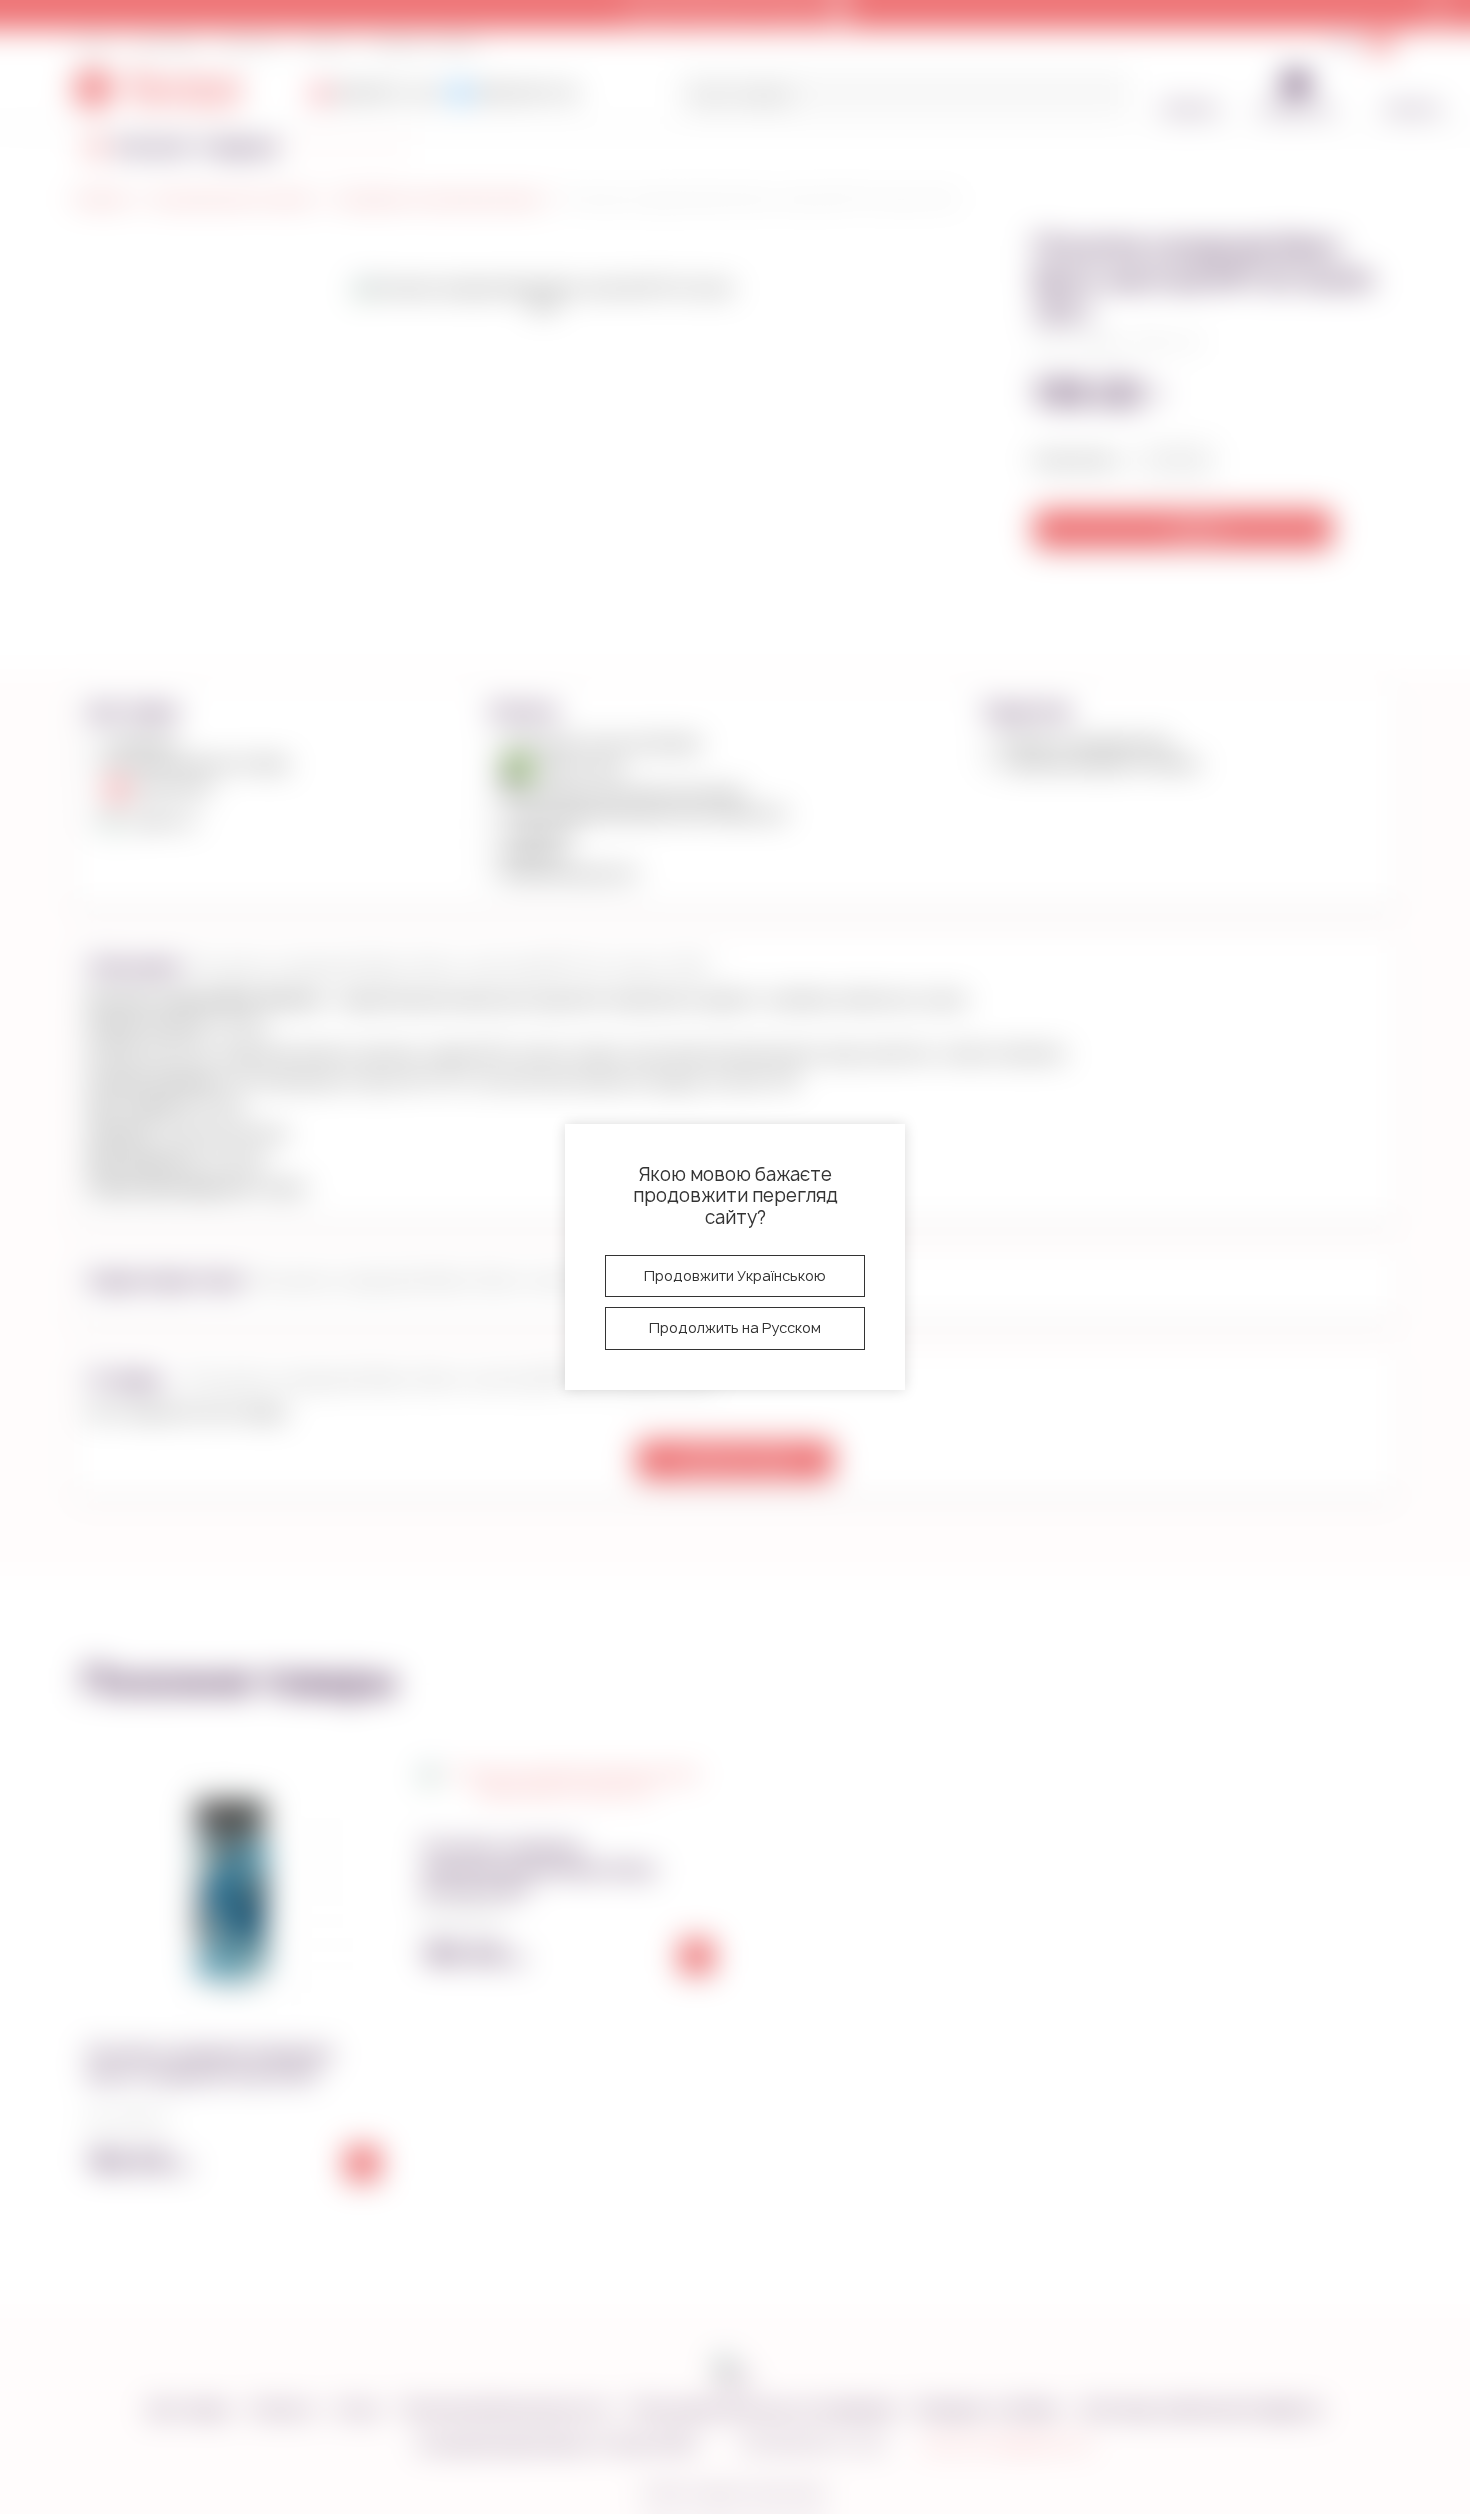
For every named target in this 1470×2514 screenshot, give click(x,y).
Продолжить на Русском (735, 1327)
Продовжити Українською (735, 1275)
